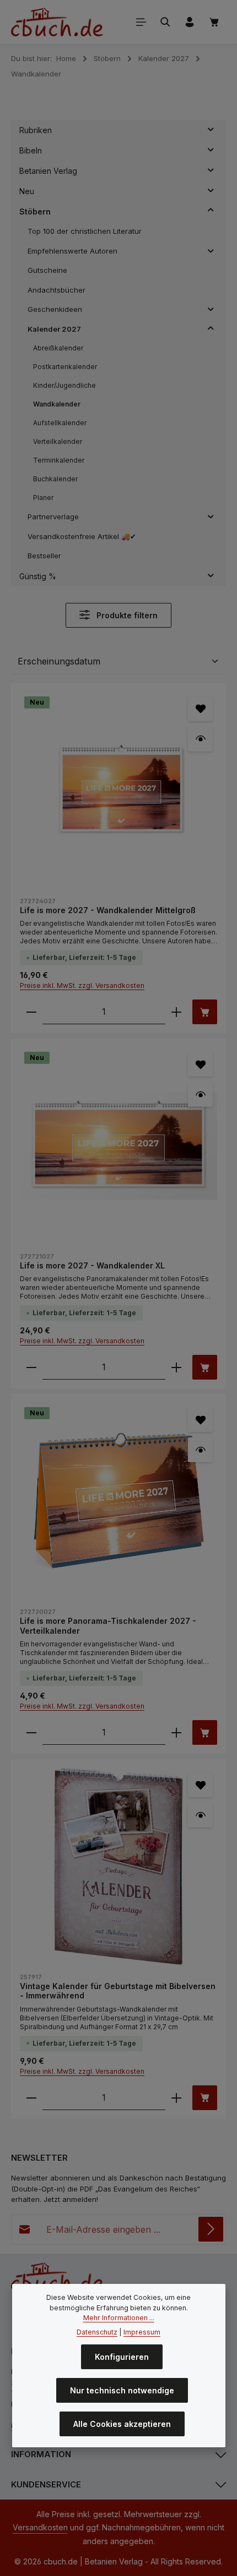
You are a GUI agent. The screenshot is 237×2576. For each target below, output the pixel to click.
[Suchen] (165, 22)
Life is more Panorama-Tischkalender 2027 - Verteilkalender (108, 1626)
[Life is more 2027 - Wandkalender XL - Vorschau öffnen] (200, 1094)
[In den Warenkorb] (205, 1012)
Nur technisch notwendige (122, 2390)
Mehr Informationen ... (119, 2318)
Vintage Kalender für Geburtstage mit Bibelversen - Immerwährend (118, 1991)
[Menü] (141, 22)
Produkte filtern (126, 615)
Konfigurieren (122, 2357)
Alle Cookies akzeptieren (122, 2424)
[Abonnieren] (211, 2229)
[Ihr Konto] (190, 22)
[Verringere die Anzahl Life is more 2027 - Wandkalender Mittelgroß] (31, 1012)
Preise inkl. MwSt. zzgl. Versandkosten (82, 985)
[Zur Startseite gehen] (57, 22)
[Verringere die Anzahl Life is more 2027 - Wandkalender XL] (31, 1367)
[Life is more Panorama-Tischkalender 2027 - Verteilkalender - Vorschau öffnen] (200, 1450)
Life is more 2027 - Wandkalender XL (92, 1265)
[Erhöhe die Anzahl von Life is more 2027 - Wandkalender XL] (176, 1367)
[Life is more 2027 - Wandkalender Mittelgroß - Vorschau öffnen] (200, 739)
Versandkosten (40, 2527)
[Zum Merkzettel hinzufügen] (200, 709)
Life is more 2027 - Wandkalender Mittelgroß (108, 910)
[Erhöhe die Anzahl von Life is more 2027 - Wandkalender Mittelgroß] (176, 1012)
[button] (211, 130)
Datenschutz (97, 2332)
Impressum (142, 2332)
